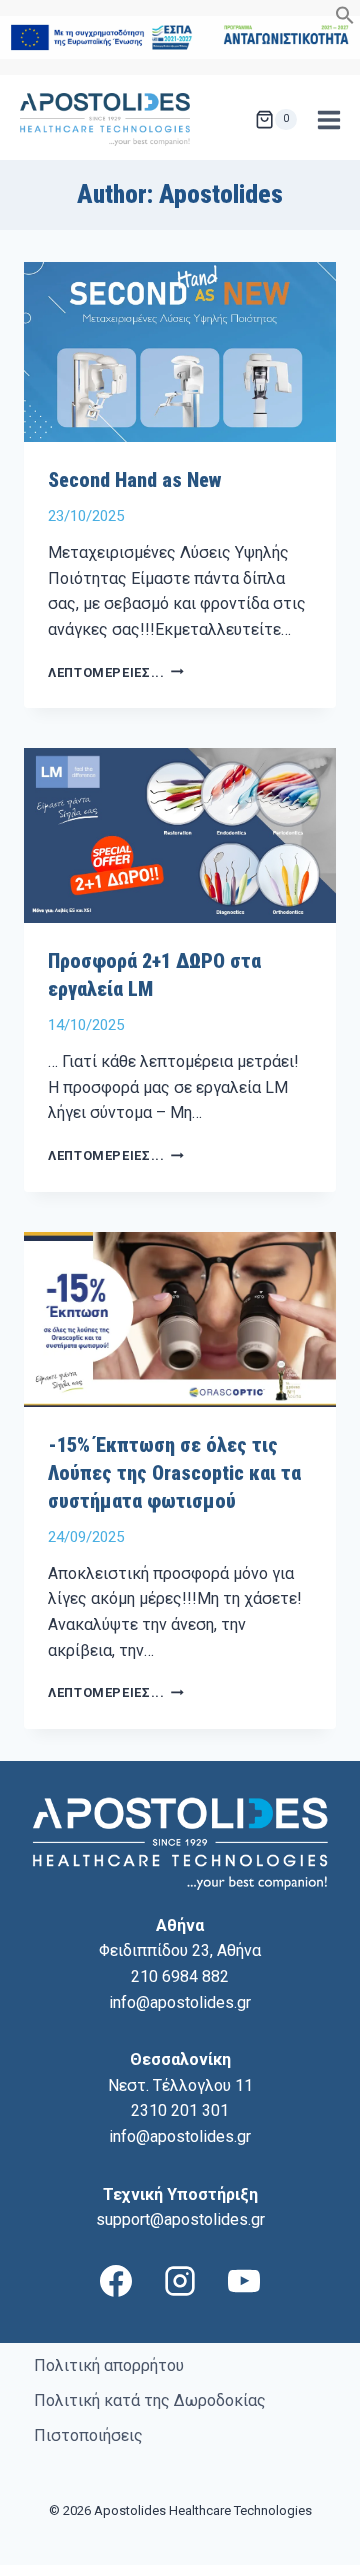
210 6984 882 (180, 1976)
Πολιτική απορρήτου (109, 2365)
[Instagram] (180, 2281)
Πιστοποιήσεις (88, 2435)
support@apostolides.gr (180, 2219)
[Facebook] (116, 2281)
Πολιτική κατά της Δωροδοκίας (150, 2400)
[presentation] (180, 352)
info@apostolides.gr (180, 2002)
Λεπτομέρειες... (116, 672)
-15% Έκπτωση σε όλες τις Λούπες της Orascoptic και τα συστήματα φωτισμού (174, 1473)
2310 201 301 (180, 2110)
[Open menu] (328, 119)
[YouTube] (244, 2281)
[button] (345, 19)
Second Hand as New (134, 480)
